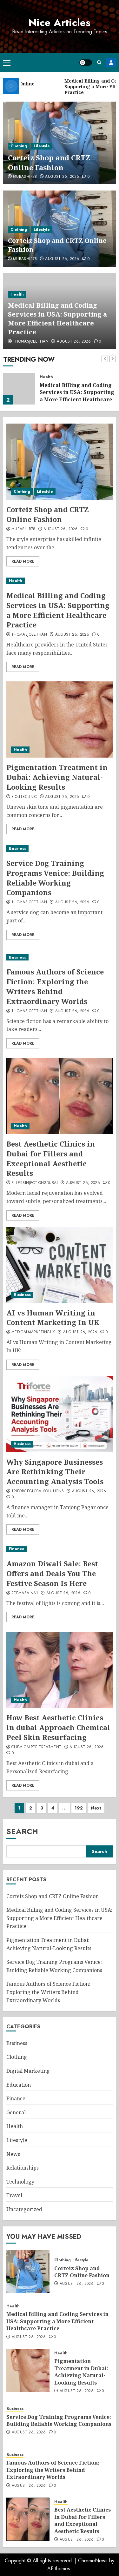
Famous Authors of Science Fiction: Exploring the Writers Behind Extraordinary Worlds (55, 986)
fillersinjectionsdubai (35, 1183)
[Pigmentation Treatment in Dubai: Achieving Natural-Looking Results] (60, 719)
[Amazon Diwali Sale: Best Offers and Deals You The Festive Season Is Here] (60, 1549)
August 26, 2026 (62, 177)
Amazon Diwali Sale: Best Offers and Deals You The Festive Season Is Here (52, 1573)
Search (22, 1831)
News (13, 2154)
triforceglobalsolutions (38, 1491)
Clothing (19, 146)
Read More (23, 561)
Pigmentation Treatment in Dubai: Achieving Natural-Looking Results (57, 777)
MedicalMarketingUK (33, 1332)
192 (79, 1808)
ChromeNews (93, 2561)
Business (17, 848)
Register (111, 63)
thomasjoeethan (31, 342)
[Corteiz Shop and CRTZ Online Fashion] (60, 462)
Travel (14, 2195)
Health (17, 294)
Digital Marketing (28, 2071)
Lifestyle (42, 146)
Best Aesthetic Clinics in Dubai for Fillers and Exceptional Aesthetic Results (51, 1158)
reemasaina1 (25, 1593)
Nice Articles (60, 23)
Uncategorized (24, 2209)
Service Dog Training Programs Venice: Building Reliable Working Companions (55, 878)
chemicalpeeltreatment (36, 1747)
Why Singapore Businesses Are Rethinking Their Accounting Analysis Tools (55, 1472)
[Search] (99, 62)
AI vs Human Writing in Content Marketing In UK (53, 1318)
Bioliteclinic (24, 797)
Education (19, 2085)
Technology (20, 2182)
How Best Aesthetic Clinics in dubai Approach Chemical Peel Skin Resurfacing (58, 1727)
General (16, 2112)
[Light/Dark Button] (86, 63)
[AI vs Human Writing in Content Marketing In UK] (60, 1265)
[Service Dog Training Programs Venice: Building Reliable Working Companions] (60, 849)
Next (96, 1808)
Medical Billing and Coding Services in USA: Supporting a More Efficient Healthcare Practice (57, 319)
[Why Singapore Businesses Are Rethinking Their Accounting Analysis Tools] (60, 1414)
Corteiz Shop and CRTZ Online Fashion (49, 162)
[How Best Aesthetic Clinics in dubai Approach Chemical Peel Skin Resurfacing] (60, 1670)
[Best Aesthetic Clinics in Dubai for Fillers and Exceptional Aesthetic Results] (60, 1096)
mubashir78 (25, 177)
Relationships (23, 2168)
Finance (17, 1549)
